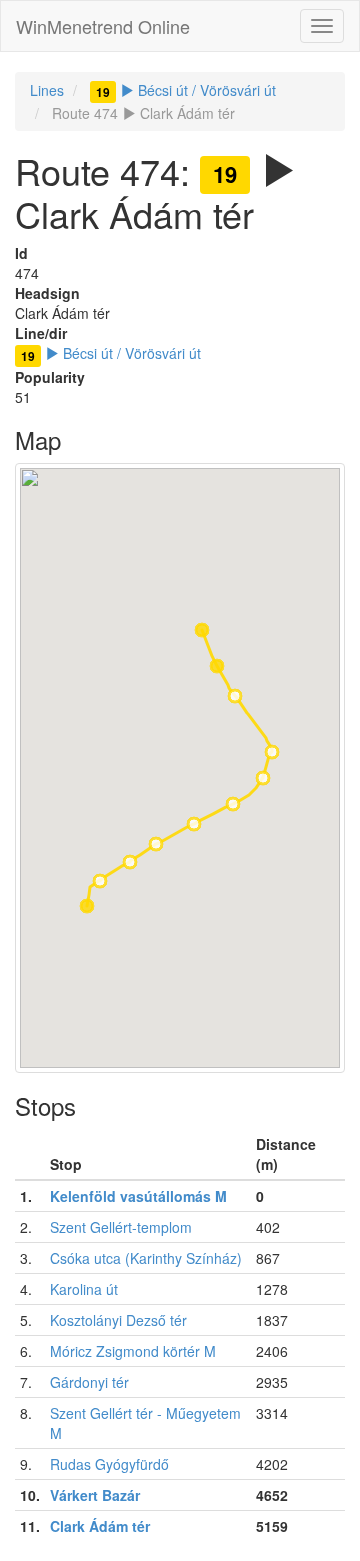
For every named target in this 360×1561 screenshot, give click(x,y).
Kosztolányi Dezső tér (118, 1320)
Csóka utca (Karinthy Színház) (146, 1258)
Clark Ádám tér (100, 1526)
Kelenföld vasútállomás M (138, 1196)
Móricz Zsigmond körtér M (133, 1351)
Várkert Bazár (95, 1495)
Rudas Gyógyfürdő (109, 1464)
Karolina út (84, 1289)
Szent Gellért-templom (121, 1227)
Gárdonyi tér (89, 1382)
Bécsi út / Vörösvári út (186, 90)
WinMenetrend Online (103, 26)
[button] (87, 906)
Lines (47, 90)
